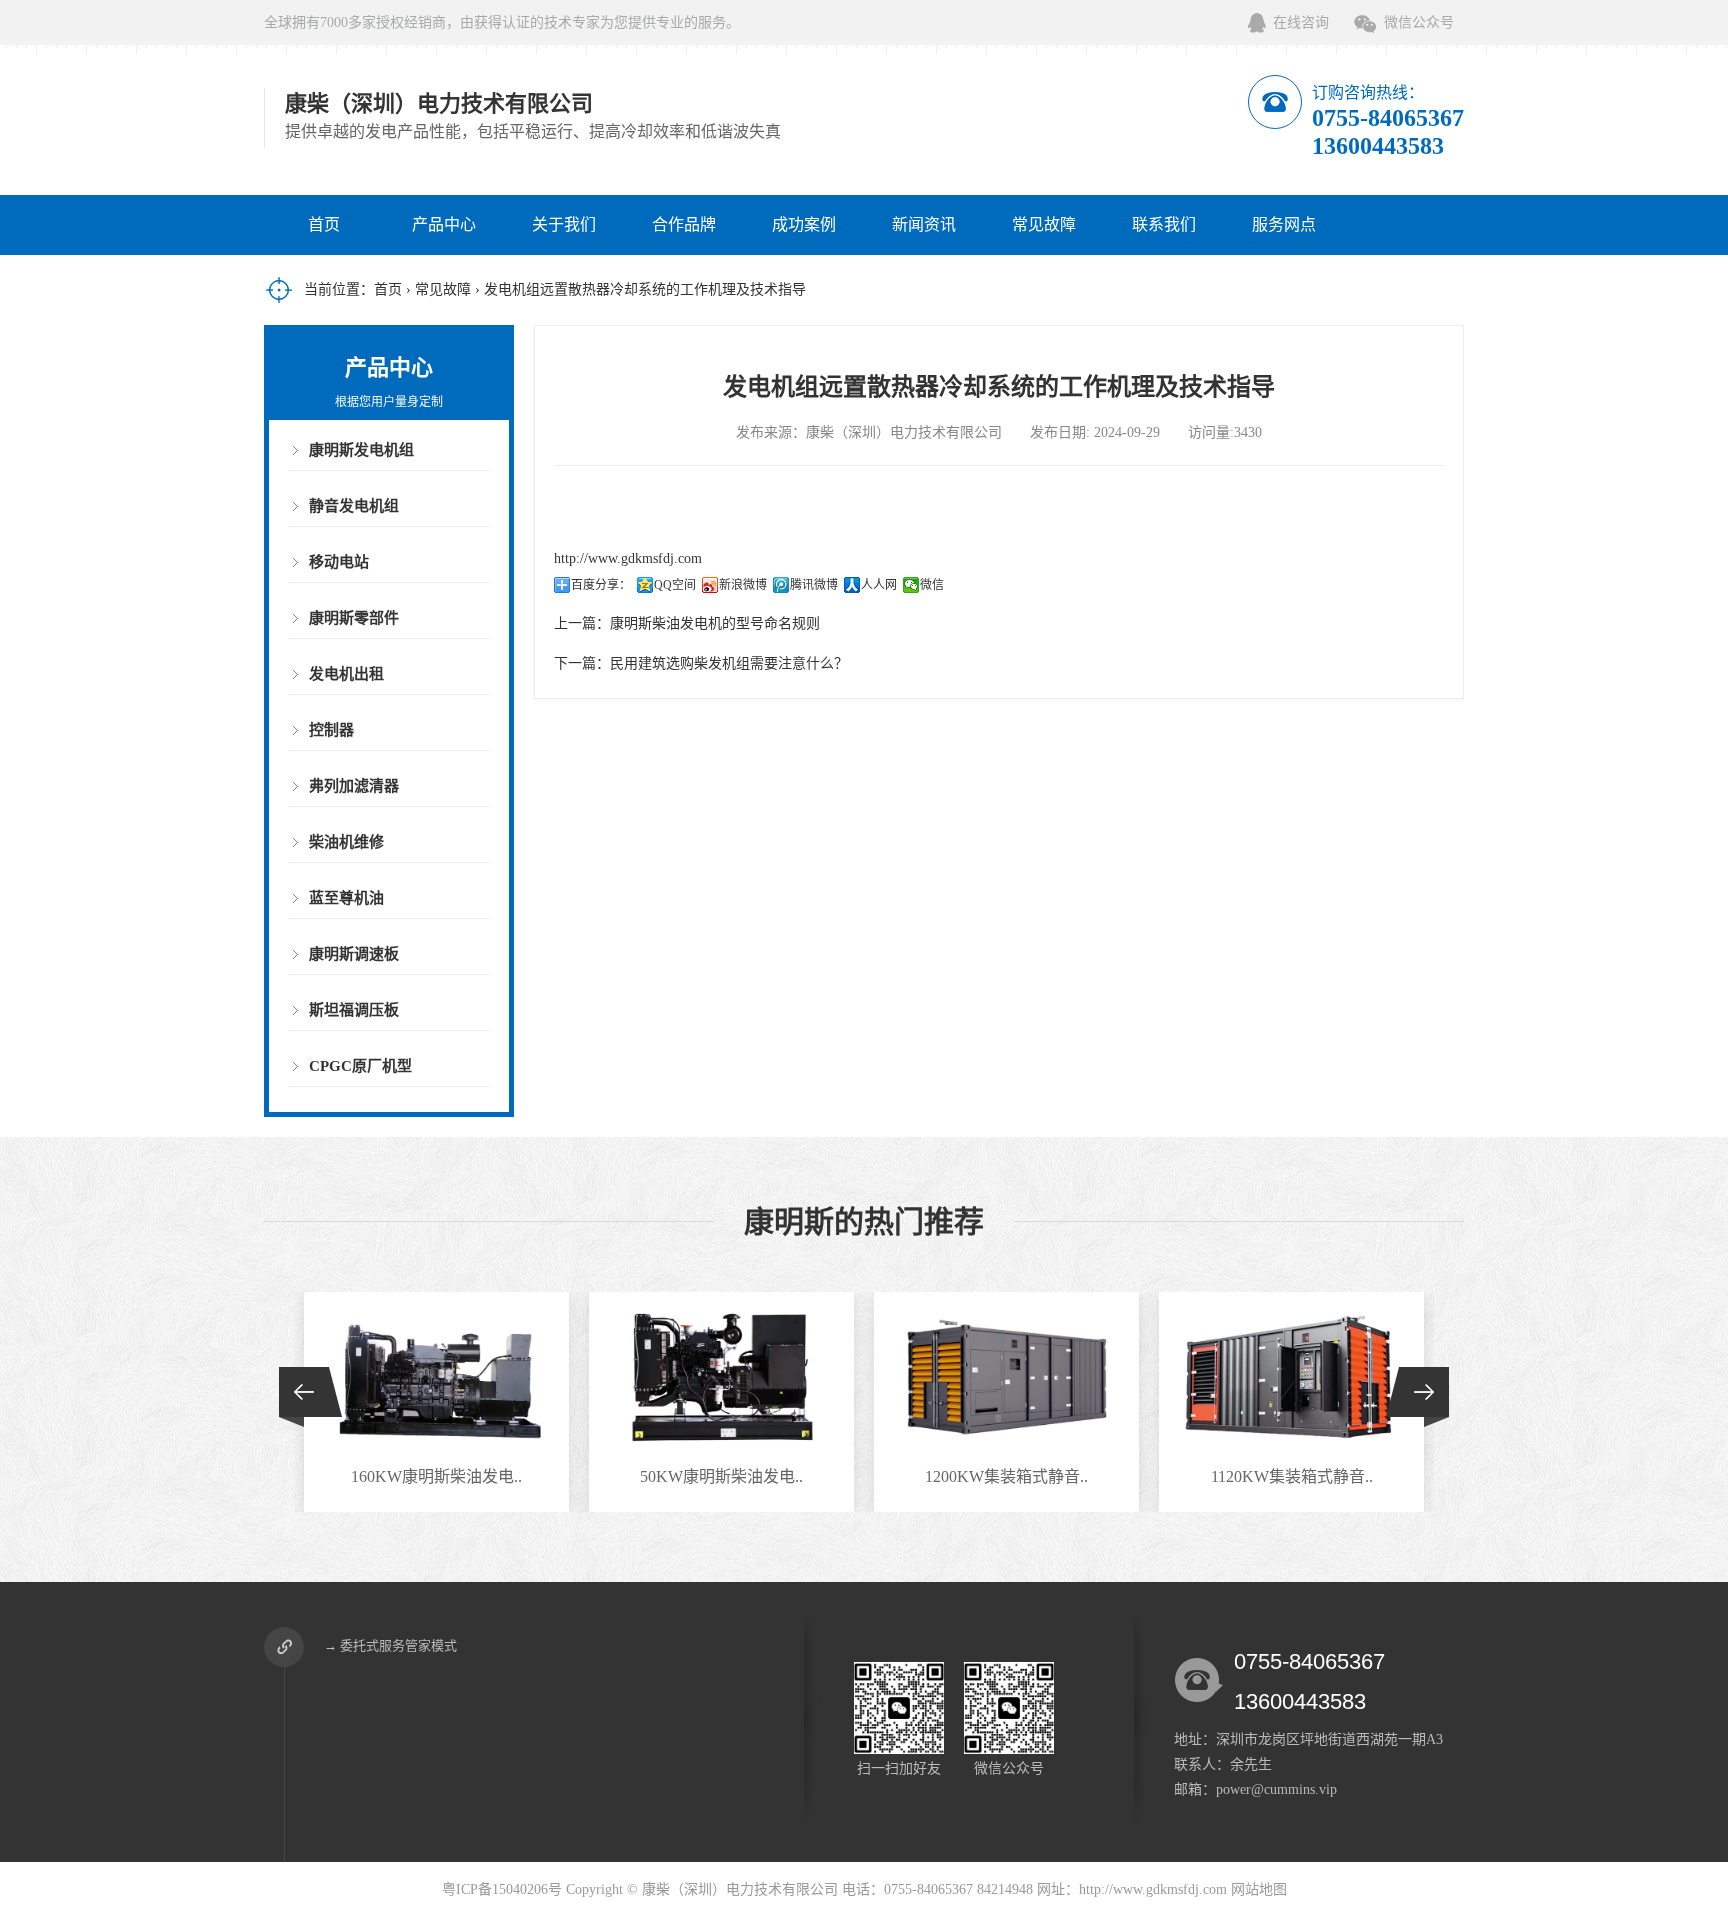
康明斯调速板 (354, 954)
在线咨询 (1301, 22)
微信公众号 (1419, 22)
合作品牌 (684, 224)
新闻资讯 (924, 224)
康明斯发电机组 (361, 450)
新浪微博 (743, 585)
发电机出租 (346, 674)
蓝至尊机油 (346, 898)
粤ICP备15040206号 (502, 1889)
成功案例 (804, 224)
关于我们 (564, 224)
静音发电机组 (354, 506)
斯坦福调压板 (354, 1010)
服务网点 (1284, 224)
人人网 (879, 585)
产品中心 (444, 224)
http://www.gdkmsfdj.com (628, 558)
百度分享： (601, 585)
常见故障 (1044, 224)
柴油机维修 (346, 842)
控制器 (331, 730)
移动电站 (339, 562)
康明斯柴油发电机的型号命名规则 (715, 623)
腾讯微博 (814, 585)
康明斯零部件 (354, 618)
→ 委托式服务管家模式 (390, 1645)
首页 (324, 224)
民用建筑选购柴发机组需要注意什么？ (729, 663)
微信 (932, 585)
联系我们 (1164, 224)
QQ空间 (675, 585)
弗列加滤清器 (354, 786)
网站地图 (1259, 1889)
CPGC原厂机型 (360, 1066)
